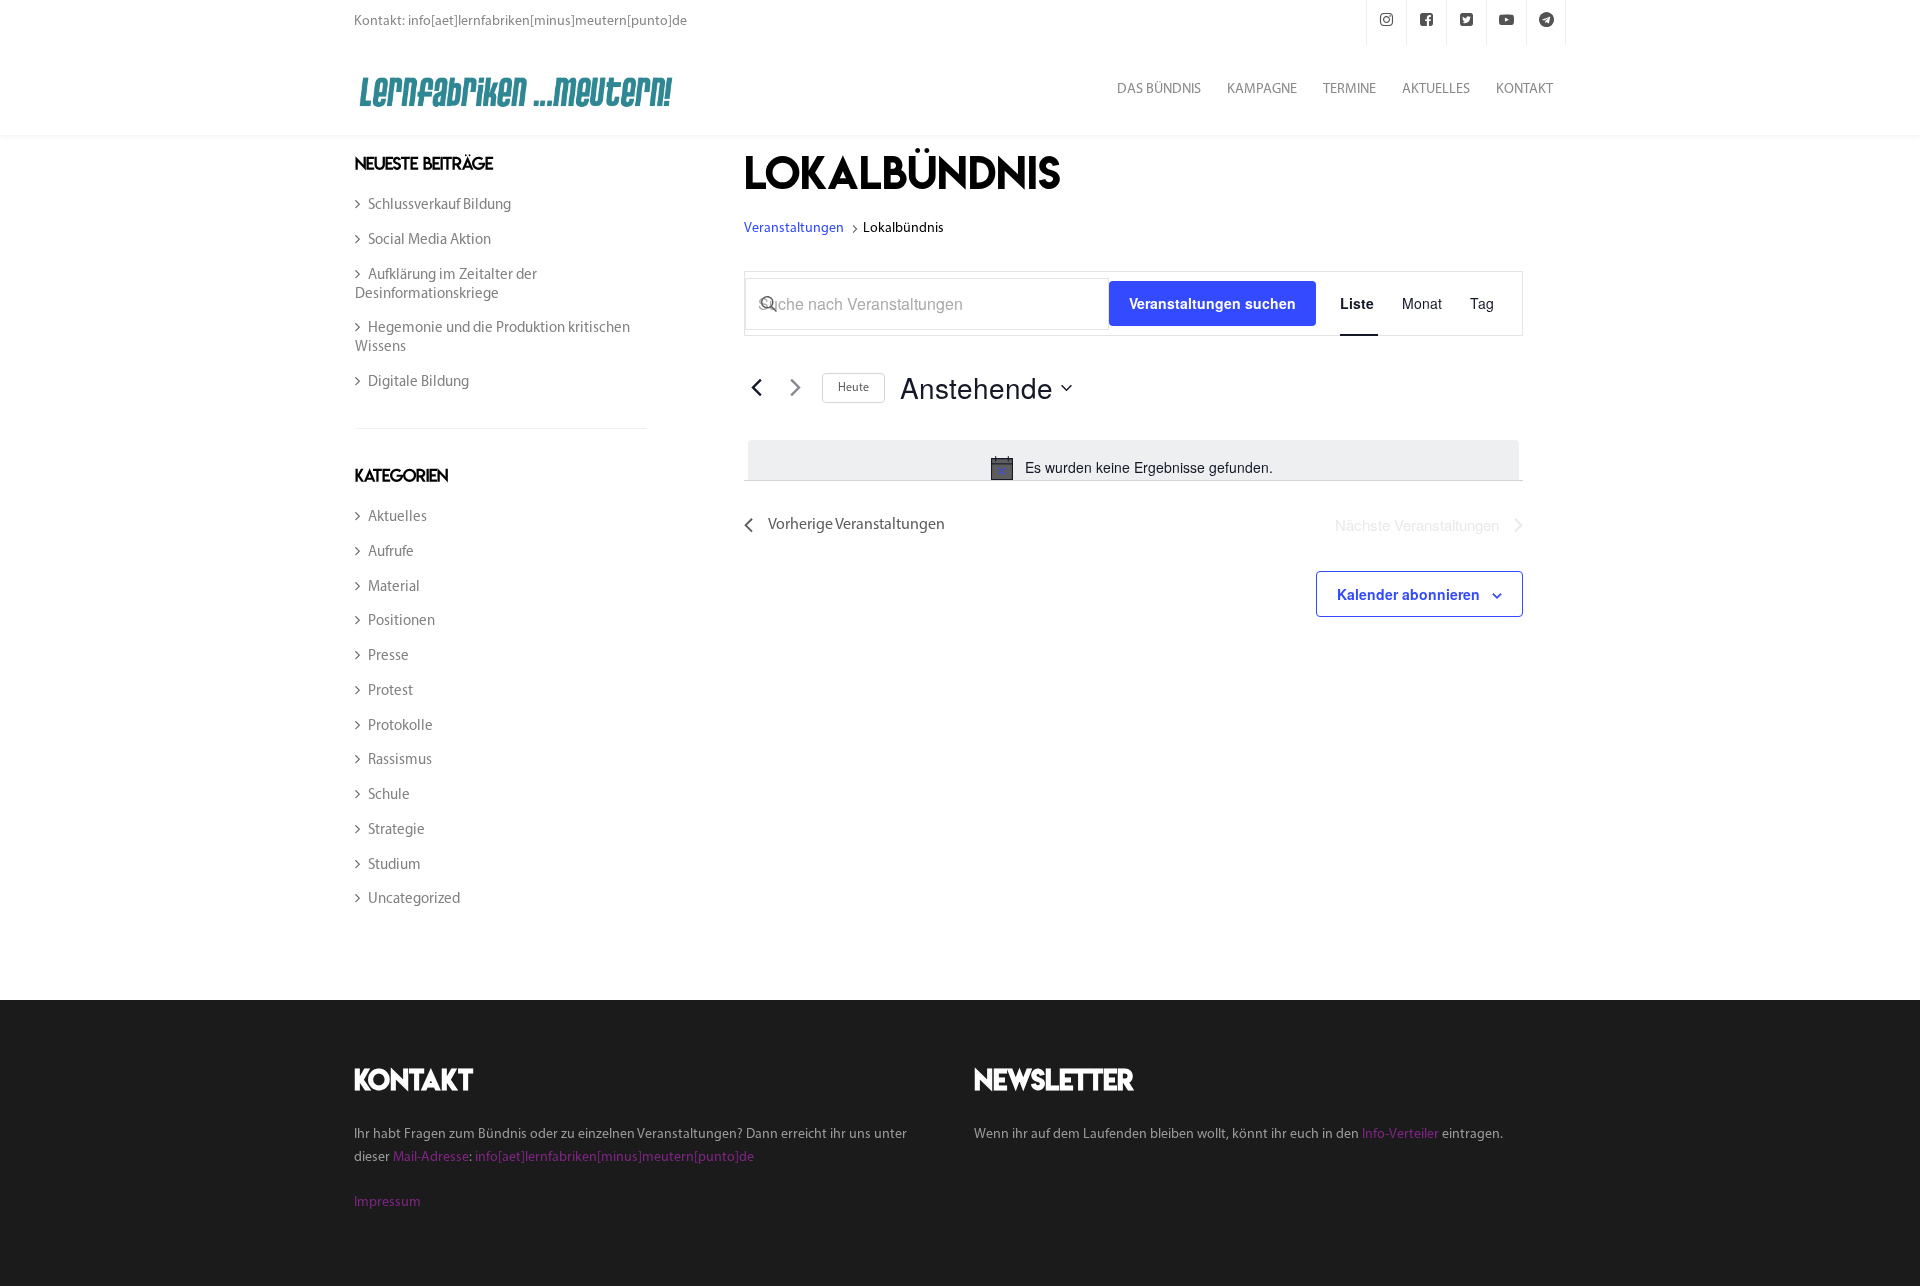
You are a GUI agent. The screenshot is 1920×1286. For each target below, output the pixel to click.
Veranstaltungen (795, 228)
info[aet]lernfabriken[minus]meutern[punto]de (614, 1157)
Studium (394, 865)
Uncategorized (414, 899)
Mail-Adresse (431, 1157)
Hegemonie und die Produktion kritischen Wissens (492, 338)
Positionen (401, 621)
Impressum (387, 1202)
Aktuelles (397, 517)
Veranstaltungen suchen (1212, 303)
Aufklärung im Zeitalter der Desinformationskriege (446, 285)
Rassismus (400, 760)
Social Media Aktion (429, 240)
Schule (389, 795)
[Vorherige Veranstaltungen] (756, 388)
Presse (388, 656)
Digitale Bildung (418, 382)
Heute (853, 388)
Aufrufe (391, 552)
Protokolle (400, 726)
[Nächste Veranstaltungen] (795, 388)
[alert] (1133, 468)
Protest (390, 691)
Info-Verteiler (1400, 1134)
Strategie (396, 830)
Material (394, 587)
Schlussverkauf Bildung (439, 205)
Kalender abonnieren (1408, 594)
